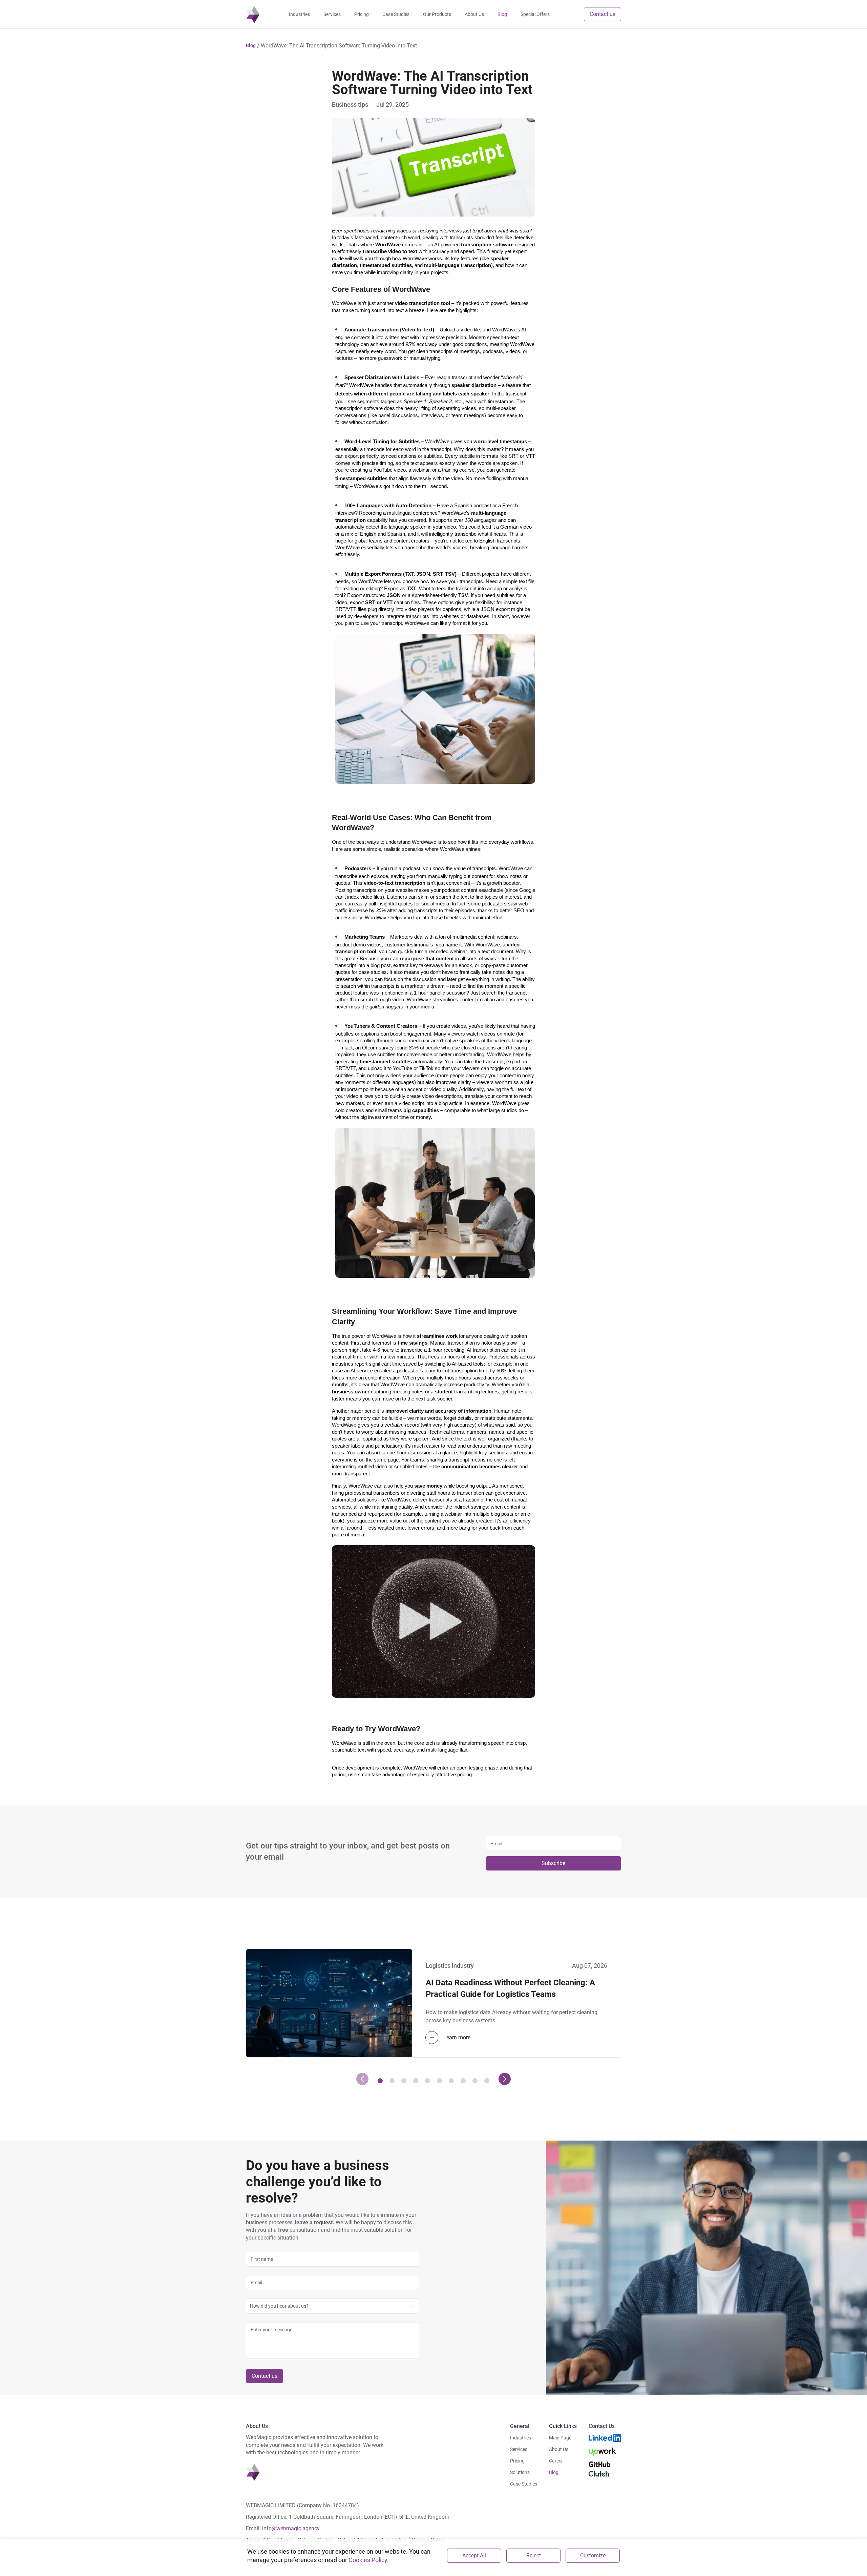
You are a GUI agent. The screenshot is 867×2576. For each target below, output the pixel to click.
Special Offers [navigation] (535, 14)
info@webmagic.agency (291, 2528)
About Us (559, 2449)
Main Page (560, 2438)
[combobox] (333, 2306)
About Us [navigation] (474, 14)
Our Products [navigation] (437, 14)
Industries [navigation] (299, 14)
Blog (554, 2472)
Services (519, 2449)
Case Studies (524, 2484)
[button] (251, 46)
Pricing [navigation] (362, 14)
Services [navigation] (332, 14)
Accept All (474, 2555)
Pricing (517, 2461)
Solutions (520, 2472)
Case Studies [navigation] (396, 14)
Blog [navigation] (502, 14)
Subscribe (553, 1863)
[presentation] (362, 2079)
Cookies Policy (368, 2560)
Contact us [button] (602, 14)
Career (556, 2461)
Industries (521, 2438)
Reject (534, 2555)
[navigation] (253, 14)
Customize (593, 2555)
